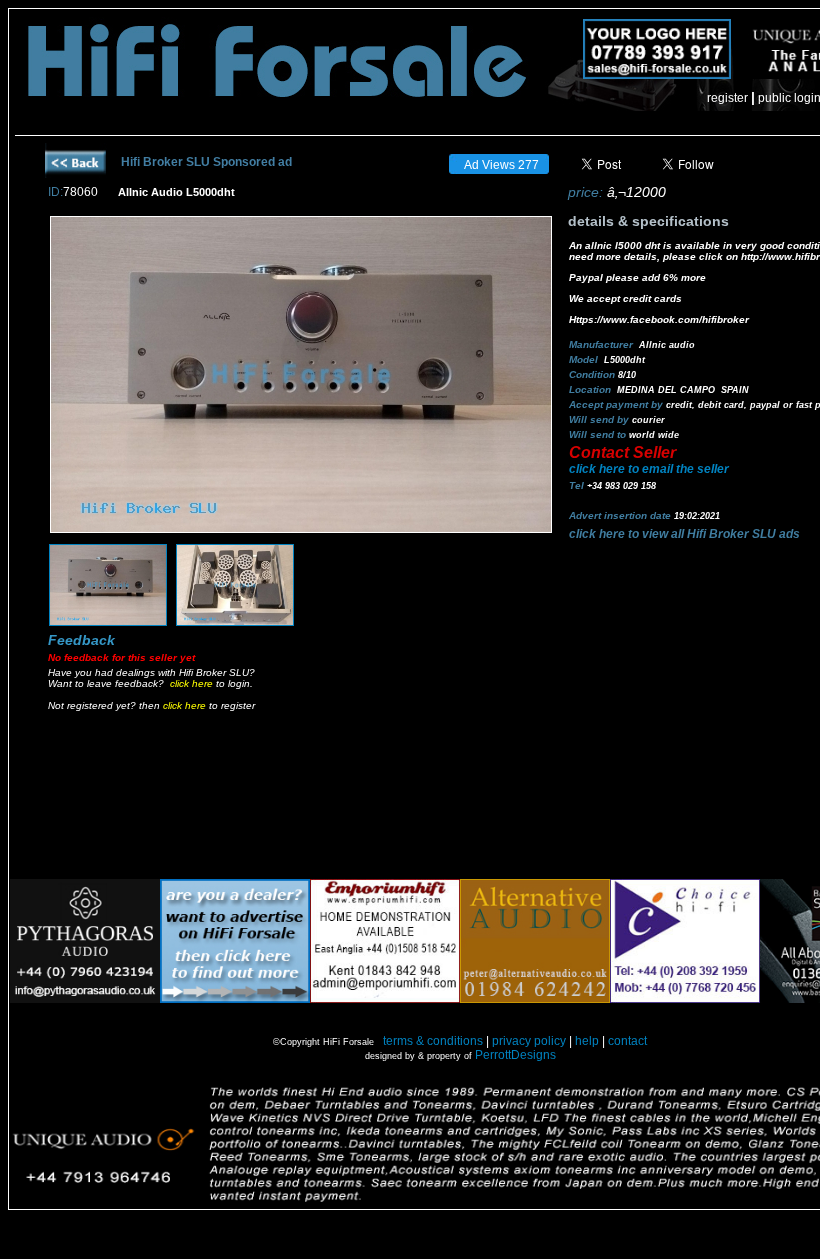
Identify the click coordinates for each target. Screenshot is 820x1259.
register (727, 98)
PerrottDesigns (515, 1055)
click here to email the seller (649, 469)
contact (627, 1041)
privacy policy (529, 1041)
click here (191, 683)
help (587, 1041)
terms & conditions (433, 1041)
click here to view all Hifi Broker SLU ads (684, 534)
